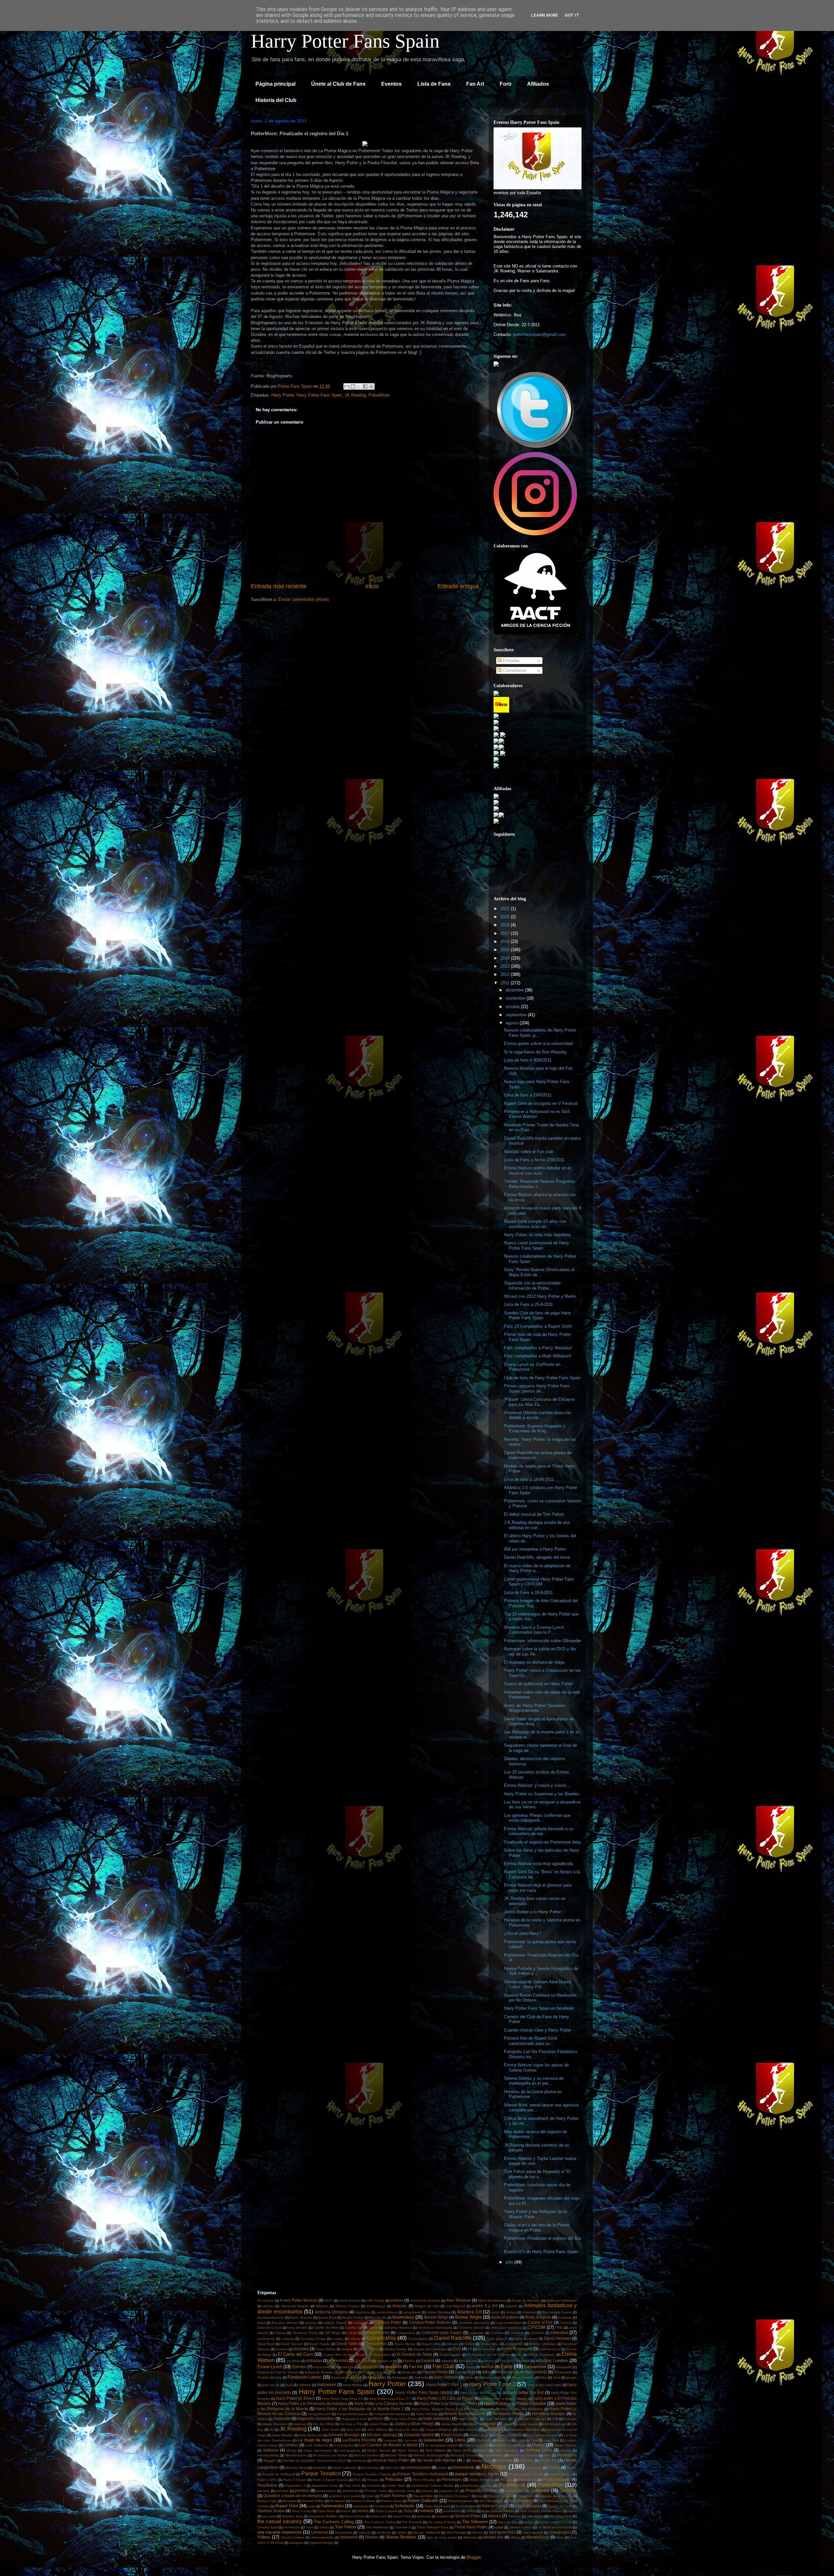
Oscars (554, 2467)
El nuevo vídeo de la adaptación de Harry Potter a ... (537, 1568)
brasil (261, 2323)
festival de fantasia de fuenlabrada (331, 2372)
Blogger (474, 2557)
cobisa (352, 2333)
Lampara (390, 2440)
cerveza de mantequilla (435, 2328)
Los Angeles (344, 2445)
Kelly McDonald (311, 2435)
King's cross (452, 2435)
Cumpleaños (381, 2338)
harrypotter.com (319, 2414)
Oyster (572, 2468)
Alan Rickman (458, 2300)
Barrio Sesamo (301, 2317)
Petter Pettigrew (482, 2480)
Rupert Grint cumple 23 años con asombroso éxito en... (535, 1224)
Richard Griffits (313, 2501)
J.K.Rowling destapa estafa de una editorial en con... (537, 1525)
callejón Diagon (335, 2323)
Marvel (483, 2450)
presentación (326, 2491)
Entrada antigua (458, 586)
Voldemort (349, 2537)
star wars (269, 2516)
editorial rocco (550, 2349)
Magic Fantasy (566, 2445)
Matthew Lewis (539, 2450)
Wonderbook (538, 2537)
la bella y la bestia (508, 2435)
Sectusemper (466, 2506)
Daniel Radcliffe (453, 2338)
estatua (447, 2361)
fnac (472, 2372)
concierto (537, 2333)
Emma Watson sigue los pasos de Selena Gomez (536, 2068)
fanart (470, 2367)
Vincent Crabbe (293, 2537)
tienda (529, 2522)
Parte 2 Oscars (295, 2480)
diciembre (515, 990)
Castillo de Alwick (326, 2328)
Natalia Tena (481, 2460)
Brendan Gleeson (285, 2323)
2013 (506, 966)
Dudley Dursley (396, 2349)
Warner (372, 2537)
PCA (358, 2480)
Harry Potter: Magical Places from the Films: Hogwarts (453, 2409)
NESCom (548, 2460)
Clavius (280, 2333)
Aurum (511, 2312)
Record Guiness (500, 2496)
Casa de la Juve (270, 2328)
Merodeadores (296, 2455)
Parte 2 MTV (267, 2480)
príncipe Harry (404, 2491)
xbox (560, 2537)
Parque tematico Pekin (526, 2474)
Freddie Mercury (269, 2377)
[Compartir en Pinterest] (371, 386)
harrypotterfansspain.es (392, 2414)
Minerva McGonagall (429, 2455)
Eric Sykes (363, 2361)
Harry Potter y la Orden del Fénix (448, 2403)
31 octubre (266, 2301)
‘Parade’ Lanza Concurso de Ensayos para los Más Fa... (539, 1402)
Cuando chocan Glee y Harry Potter (538, 2030)
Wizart (515, 2537)
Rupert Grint (287, 2506)
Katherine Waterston (525, 2430)
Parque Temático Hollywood (423, 2474)
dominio (282, 2349)
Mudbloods (567, 2455)
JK (271, 2430)
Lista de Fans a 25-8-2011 (528, 1304)
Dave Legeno (497, 2339)
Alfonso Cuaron (348, 2306)
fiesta (392, 2372)
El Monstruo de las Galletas (489, 2355)
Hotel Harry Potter (404, 2419)
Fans (507, 2366)
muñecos (359, 2460)
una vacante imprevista (279, 2532)
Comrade (517, 2333)
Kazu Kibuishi (283, 2435)
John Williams (377, 2430)
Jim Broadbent (555, 2424)
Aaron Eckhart (350, 2301)
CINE (559, 2328)
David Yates (347, 2344)
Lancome (410, 2440)
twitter (499, 2527)
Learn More (545, 15)
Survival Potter (468, 2516)
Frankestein (563, 2372)
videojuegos (560, 2532)
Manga (292, 2450)
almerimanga (376, 2306)
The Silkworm (475, 2522)
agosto (513, 1023)
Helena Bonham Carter (465, 2414)
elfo (519, 2355)
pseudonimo (515, 2491)
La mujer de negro (315, 2440)
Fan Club (443, 2366)
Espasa (428, 2360)
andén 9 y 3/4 (485, 2306)
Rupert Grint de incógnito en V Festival (541, 1103)
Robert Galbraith (423, 2501)
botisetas (565, 2317)
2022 (506, 909)
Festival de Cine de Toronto (278, 2372)
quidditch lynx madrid (345, 2496)
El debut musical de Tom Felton (534, 1514)
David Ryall (266, 2344)
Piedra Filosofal (557, 2479)
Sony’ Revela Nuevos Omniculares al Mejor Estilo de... (539, 1272)
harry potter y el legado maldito (504, 2399)
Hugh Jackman (496, 2419)
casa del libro (298, 2328)
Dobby (469, 2344)
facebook (394, 2367)
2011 (506, 983)
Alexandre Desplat (295, 2306)
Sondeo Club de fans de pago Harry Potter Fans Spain (538, 1316)
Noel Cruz (392, 2468)
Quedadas (540, 2490)
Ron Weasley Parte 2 (556, 2501)
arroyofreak (412, 2312)
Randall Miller (423, 2496)
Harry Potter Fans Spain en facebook (539, 2008)
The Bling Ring (561, 2516)
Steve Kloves (354, 2516)
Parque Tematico (321, 2474)
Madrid (538, 2445)
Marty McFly (462, 2450)
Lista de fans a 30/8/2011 (528, 1060)
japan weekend (482, 2424)
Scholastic (405, 2506)
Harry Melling (353, 2385)
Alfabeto (322, 2306)
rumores (263, 2506)
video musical (533, 2533)
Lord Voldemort (317, 2445)
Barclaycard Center (557, 2312)
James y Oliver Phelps (415, 2424)
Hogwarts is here (354, 2419)
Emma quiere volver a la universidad (538, 1043)
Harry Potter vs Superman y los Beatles (542, 1794)
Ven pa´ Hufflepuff (426, 2533)
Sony (408, 2511)
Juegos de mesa (407, 2430)
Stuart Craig (402, 2516)
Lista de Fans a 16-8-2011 (528, 1592)
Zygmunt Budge (321, 2543)
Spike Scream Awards (497, 2511)
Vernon (477, 2533)
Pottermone (512, 2485)
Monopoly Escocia (464, 2455)
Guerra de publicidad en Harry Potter (538, 1684)
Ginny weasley (523, 2377)
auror (496, 2312)
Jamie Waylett (452, 2424)
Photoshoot (527, 2480)
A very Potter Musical (298, 2300)
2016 (506, 941)
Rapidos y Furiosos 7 (455, 2496)
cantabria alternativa (474, 2323)
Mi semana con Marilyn (330, 2455)
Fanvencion (535, 2367)
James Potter (379, 2424)
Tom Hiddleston (377, 2527)
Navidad (505, 2460)
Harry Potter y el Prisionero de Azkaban (313, 2403)
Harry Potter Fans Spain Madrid (424, 2392)
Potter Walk (396, 2486)
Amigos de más (427, 2306)
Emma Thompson (542, 2355)
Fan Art (475, 84)
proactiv (427, 2491)
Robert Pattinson (461, 2501)
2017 (506, 933)
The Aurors (535, 2516)
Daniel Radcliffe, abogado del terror (537, 1557)
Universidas (344, 2533)
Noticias (494, 2466)
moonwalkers (494, 2455)
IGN (555, 2419)
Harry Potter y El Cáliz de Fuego (445, 2398)
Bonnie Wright (468, 2317)
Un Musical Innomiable (555, 2527)
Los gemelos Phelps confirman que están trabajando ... (537, 1818)
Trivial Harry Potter (471, 2527)
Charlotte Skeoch (472, 2328)
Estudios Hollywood (515, 2361)
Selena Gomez (495, 2506)
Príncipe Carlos (376, 2491)
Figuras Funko (435, 2372)
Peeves (373, 2480)
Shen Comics (302, 2511)
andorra (511, 2306)
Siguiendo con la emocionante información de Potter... (532, 1286)
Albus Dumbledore (492, 2301)
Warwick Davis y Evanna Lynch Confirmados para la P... (534, 1630)
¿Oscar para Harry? (523, 1933)
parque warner (561, 2474)
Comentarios (514, 670)
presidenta (350, 2491)
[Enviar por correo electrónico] (347, 386)
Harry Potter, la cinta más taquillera (537, 1235)
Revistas (289, 2501)
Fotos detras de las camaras (522, 2372)
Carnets (566, 2323)
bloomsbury (403, 2317)
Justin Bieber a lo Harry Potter (532, 1912)
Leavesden (434, 2440)
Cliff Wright (333, 2333)
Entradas (510, 661)
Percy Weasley (424, 2480)
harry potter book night (545, 2385)
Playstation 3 (295, 2486)
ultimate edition (521, 2527)
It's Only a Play (352, 2424)
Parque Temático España (372, 2474)
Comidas (497, 2333)
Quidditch (568, 2490)
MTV (547, 2455)
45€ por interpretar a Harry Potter (535, 1549)
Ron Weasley (521, 2501)
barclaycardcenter (271, 2317)
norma (442, 2468)
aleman (268, 2306)
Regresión (526, 2496)
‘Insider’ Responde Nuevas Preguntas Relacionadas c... (539, 1184)
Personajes (452, 2479)
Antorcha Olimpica (331, 2312)
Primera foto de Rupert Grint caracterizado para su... (531, 2041)
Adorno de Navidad (425, 2301)
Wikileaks (470, 2537)
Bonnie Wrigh (436, 2317)
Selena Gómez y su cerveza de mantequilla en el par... (534, 2081)
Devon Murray (405, 2344)
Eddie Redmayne (517, 2349)
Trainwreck (403, 2527)
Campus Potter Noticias (430, 2322)
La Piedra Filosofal (359, 2440)
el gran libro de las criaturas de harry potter (357, 2355)
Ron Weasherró (491, 2501)
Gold (557, 2377)
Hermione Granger (549, 2414)
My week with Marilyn (436, 2460)
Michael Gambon (367, 2455)
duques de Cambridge (430, 2349)
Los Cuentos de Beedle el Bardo (388, 2445)
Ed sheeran (487, 2349)
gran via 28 (271, 2385)
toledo (324, 2527)
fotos (486, 2372)
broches (311, 2323)
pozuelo (263, 2491)
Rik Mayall (337, 2501)
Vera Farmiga (456, 2533)
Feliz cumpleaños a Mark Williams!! (538, 1356)
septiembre (517, 1015)
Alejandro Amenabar (561, 2301)
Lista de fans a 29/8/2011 (528, 1095)
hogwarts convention (316, 2418)
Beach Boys (327, 2317)
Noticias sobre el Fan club (529, 1152)
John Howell (331, 2430)
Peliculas (394, 2479)
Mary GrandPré (507, 2450)
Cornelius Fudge (313, 2339)
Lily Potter (484, 2440)
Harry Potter (283, 395)
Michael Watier (396, 2455)
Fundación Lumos (304, 2377)
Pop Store (352, 2486)
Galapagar (400, 2377)
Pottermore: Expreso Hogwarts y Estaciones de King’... (535, 1429)
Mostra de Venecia (524, 2455)
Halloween (327, 2385)
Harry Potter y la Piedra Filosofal (515, 2403)
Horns (378, 2418)
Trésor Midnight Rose (433, 2527)
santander (361, 2506)
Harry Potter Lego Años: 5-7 (390, 2399)
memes (566, 2450)
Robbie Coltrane (363, 2501)
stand (572, 2511)
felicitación (564, 2367)
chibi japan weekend (506, 2328)
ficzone (377, 2372)
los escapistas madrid (441, 2445)
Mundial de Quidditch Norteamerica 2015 (314, 2460)
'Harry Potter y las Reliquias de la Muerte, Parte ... (535, 2214)
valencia (365, 2533)
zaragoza (296, 2543)
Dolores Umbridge (543, 2344)
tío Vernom (292, 2527)
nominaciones (418, 2467)
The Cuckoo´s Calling (380, 2522)
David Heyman (557, 2338)
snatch (346, 2511)
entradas (314, 2360)
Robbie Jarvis (391, 2501)
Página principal (275, 84)
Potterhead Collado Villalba (432, 2486)
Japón (507, 2424)
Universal (320, 2532)
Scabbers (382, 2506)
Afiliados (538, 84)
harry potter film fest (526, 2392)
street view (378, 2516)
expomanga (345, 2367)
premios (302, 2490)
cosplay (338, 2339)
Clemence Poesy (305, 2333)
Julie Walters (468, 2430)
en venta (293, 2361)
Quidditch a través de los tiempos (293, 2496)
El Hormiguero (450, 2355)
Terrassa (515, 2516)
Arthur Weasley (439, 2312)
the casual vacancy (280, 2521)
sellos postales (528, 2506)
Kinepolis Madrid (419, 2435)
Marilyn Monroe (379, 2450)
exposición (369, 2367)
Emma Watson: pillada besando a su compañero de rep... (539, 1831)
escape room (387, 2361)
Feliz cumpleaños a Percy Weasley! (538, 1348)
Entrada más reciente (279, 586)
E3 (470, 2349)
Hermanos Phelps (509, 2414)
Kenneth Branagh (344, 2435)
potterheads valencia (476, 2486)
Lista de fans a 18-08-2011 (529, 1479)
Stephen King (292, 2516)
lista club (504, 2440)
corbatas (288, 2339)
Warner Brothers (401, 2537)
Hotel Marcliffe (468, 2419)
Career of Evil (540, 2322)
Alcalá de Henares (526, 2301)
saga (312, 2506)
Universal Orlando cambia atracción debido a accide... (538, 1415)
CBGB (373, 2328)
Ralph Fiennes (393, 2496)
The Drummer (412, 2522)
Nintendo (320, 2468)
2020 (506, 917)
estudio (488, 2361)
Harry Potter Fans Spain (345, 41)
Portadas (374, 2486)
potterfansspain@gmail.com (539, 334)
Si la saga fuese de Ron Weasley (535, 1052)
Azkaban (529, 2312)
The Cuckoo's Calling (334, 2522)
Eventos (391, 84)
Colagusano (406, 2333)
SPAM (471, 2511)
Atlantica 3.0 (469, 2312)
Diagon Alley (431, 2344)
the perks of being (442, 2522)
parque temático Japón (477, 2474)
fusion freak (377, 2377)
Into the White (323, 2424)
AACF (329, 2301)
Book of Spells (538, 2317)
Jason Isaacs (528, 2424)
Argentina (363, 2312)
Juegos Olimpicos (439, 2430)
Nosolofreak (464, 2467)
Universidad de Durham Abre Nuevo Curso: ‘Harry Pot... (538, 1984)
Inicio (372, 586)
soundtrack (452, 2511)
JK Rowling (355, 395)
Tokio (309, 2527)
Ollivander (534, 2468)
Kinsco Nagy (479, 2435)
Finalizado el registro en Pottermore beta (542, 1842)
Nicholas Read (296, 2468)
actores (397, 2300)
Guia (289, 2385)
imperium (300, 2424)
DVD (457, 2349)
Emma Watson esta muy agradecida (538, 1864)
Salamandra (332, 2506)
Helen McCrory (427, 2414)
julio (510, 2262)
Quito (370, 2496)
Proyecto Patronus (482, 2490)
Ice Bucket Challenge (530, 2419)
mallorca (271, 2450)
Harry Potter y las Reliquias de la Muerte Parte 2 (360, 2409)
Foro (506, 84)
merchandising (268, 2455)
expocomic (321, 2367)
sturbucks (424, 2516)
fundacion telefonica (347, 2377)
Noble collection (345, 2468)
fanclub (487, 2367)
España (409, 2361)
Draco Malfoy (326, 2349)
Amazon (400, 2306)
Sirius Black (326, 2511)
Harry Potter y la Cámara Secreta (383, 2403)
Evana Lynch (270, 2367)
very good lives (502, 2532)
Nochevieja (371, 2468)
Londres (291, 2445)
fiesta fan (410, 2372)
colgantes (477, 2333)
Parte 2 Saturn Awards (330, 2480)
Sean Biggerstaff (437, 2506)
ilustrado (570, 2419)
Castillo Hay (354, 2328)
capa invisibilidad (509, 2323)
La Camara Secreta (543, 2435)
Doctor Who (490, 2344)
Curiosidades (418, 2339)
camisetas (361, 2323)
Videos (264, 2537)
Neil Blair (527, 2460)
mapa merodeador (318, 2450)
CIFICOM (536, 2327)
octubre (513, 1007)
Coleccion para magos (442, 2332)
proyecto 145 (449, 2491)
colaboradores (376, 2332)
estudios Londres (552, 2360)
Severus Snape (271, 2511)
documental (514, 2344)
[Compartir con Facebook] (365, 386)
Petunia (506, 2480)
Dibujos (453, 2344)
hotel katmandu (437, 2418)
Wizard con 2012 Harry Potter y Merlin (540, 1296)
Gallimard (421, 2377)
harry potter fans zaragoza (481, 2393)
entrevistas (339, 2360)
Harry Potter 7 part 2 (492, 2384)
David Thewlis (320, 2344)
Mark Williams (436, 2450)
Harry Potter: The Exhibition (522, 2409)
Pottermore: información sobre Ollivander (543, 1641)
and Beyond (456, 2306)
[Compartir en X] (359, 386)
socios (363, 2511)
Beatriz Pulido (353, 2317)
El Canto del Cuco (295, 2354)
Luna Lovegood (476, 2445)
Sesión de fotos (560, 2506)
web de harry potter (442, 2537)
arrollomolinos (387, 2312)
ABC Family (375, 2301)
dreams (347, 2349)
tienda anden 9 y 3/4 (555, 2522)
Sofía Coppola (387, 2511)
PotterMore (379, 395)
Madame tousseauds (510, 2445)
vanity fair (384, 2533)
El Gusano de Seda (415, 2354)
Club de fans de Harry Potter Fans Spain (542, 1378)
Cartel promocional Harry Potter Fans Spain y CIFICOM (539, 1582)
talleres (495, 2516)
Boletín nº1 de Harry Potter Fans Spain (541, 2252)
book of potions (505, 2317)
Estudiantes (468, 2361)
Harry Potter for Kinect (295, 2398)
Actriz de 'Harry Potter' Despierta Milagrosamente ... (535, 1708)
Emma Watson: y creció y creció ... (538, 1785)
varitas (402, 2533)
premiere (282, 2491)
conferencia (266, 2339)
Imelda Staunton (275, 2424)
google (571, 2377)
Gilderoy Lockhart (492, 2377)
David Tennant (292, 2344)
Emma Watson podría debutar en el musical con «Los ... (537, 1171)
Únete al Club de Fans (338, 84)
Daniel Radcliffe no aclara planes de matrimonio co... (538, 1455)
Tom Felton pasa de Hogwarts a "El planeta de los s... (537, 2174)
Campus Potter (388, 2322)
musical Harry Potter (391, 2460)
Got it (572, 15)
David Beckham (526, 2339)
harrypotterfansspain (353, 2414)
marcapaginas (350, 2450)
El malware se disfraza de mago (534, 1662)
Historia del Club (276, 100)
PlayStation (267, 2485)
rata (480, 2496)
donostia (301, 2349)
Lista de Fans (434, 84)
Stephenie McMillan (324, 2516)
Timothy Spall (267, 2527)
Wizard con (493, 2537)
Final (458, 2372)
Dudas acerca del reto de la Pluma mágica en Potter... (537, 2228)
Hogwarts (282, 2418)
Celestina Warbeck (398, 2328)
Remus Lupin (267, 2501)
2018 (506, 925)
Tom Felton (345, 2527)
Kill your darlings (382, 2435)
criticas (355, 2339)
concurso (559, 2332)
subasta (443, 2516)
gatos (469, 2377)
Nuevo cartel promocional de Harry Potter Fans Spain (537, 1245)
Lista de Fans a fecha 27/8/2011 (534, 1160)
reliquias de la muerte (556, 2496)
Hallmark (305, 2385)
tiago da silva (508, 2522)
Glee (543, 2377)
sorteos (427, 2511)
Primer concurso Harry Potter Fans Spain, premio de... (537, 1389)
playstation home (325, 2486)
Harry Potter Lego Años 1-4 (342, 2399)
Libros (460, 2440)
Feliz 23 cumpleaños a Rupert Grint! (538, 1326)
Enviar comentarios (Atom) (303, 599)
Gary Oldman (446, 2377)
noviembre (516, 998)
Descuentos (376, 2344)
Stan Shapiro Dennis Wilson (541, 2511)
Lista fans (551, 2440)
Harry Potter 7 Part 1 (444, 2385)
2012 (506, 974)
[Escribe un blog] (353, 386)
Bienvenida (378, 2317)
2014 (506, 958)
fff (364, 2372)
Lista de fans (527, 2440)
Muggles (270, 2460)
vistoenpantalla (322, 2537)
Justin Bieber (493, 2430)
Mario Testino (408, 2450)
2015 (506, 950)
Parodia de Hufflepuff (279, 2474)
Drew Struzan (368, 2349)
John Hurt (353, 2430)
